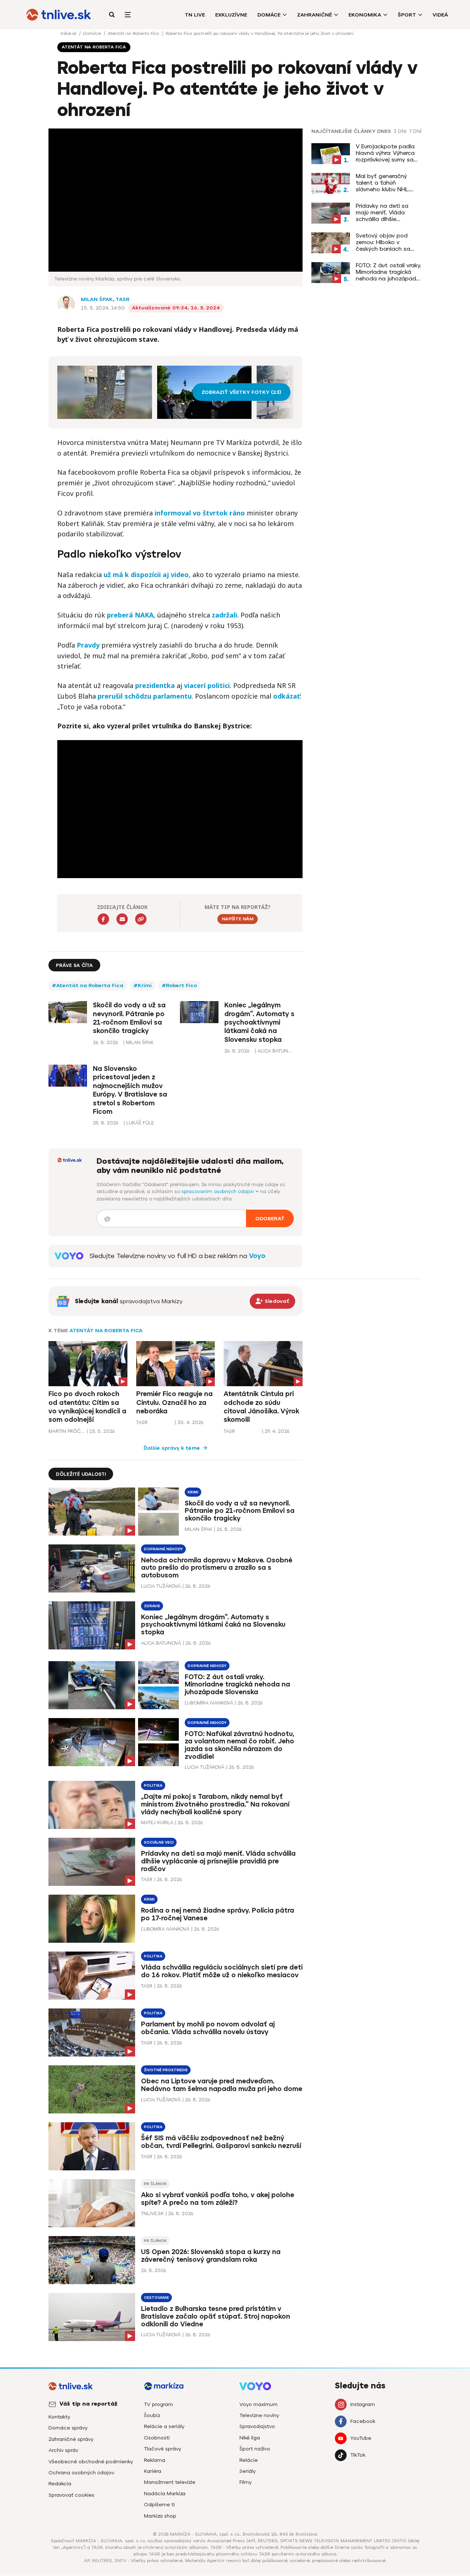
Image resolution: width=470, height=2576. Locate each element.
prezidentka (155, 685)
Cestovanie (156, 2298)
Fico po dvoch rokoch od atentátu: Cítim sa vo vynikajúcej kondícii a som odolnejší (87, 1407)
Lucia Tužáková (161, 1586)
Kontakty (59, 2417)
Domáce (269, 15)
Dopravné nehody (163, 1549)
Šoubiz (152, 2415)
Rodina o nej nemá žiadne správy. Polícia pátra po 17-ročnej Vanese (218, 1914)
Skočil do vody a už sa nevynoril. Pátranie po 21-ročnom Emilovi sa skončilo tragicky (129, 1018)
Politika (153, 1785)
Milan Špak (97, 299)
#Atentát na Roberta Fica (88, 986)
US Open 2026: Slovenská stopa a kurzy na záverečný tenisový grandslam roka (211, 2256)
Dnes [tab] (384, 131)
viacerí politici (207, 685)
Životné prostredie (166, 2070)
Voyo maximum (258, 2404)
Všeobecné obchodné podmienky (91, 2462)
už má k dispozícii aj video (146, 575)
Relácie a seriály (164, 2426)
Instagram (363, 2404)
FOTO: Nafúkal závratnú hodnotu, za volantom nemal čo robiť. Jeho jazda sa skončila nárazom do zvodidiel (240, 1745)
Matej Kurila (157, 1823)
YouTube (361, 2438)
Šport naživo (255, 2449)
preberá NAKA (130, 615)
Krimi (193, 1492)
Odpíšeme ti (159, 2505)
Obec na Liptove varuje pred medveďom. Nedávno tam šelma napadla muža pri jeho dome (222, 2085)
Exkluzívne (231, 15)
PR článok (155, 2184)
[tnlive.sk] (59, 15)
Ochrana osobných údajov (81, 2473)
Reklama (155, 2460)
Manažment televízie (170, 2482)
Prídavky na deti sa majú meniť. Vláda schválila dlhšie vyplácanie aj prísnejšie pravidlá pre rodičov (387, 213)
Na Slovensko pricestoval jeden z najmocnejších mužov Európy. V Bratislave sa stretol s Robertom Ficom (130, 1090)
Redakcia (60, 2484)
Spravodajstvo (257, 2426)
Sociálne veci (159, 1842)
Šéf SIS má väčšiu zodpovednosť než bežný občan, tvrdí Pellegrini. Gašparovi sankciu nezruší (221, 2142)
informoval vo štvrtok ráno (201, 513)
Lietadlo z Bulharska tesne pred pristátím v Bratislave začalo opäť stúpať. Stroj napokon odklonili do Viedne (216, 2316)
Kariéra (153, 2471)
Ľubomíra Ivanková (209, 1703)
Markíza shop (160, 2516)
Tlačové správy (162, 2449)
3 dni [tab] (400, 131)
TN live (195, 15)
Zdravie (152, 1606)
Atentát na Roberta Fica (134, 33)
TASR (123, 299)
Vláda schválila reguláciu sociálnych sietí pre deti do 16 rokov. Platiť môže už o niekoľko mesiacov (222, 1971)
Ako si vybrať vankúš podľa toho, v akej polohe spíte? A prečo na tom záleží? (218, 2199)
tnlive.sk (69, 33)
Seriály (247, 2471)
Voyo (257, 1256)
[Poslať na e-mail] (122, 919)
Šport (407, 15)
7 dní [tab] (415, 131)
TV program (158, 2404)
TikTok (358, 2455)
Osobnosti (157, 2438)
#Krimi (143, 986)
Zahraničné (314, 15)
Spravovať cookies (71, 2495)
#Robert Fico (179, 986)
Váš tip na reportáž (88, 2404)
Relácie (249, 2460)
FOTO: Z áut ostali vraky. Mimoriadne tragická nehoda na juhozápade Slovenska (388, 272)
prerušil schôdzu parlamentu (145, 696)
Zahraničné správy (71, 2439)
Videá (440, 15)
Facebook (363, 2421)
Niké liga (250, 2438)
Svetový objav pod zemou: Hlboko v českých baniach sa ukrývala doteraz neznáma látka (383, 242)
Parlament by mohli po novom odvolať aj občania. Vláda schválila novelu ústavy (208, 2028)
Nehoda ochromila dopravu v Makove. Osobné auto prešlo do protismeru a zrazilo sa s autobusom (217, 1568)
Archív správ (63, 2450)
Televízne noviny (259, 2415)
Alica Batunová (161, 1643)
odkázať (287, 696)
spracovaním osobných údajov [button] (218, 1191)
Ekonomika (365, 15)
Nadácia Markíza (165, 2494)
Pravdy (88, 645)
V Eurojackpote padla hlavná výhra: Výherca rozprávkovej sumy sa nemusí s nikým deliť (385, 153)
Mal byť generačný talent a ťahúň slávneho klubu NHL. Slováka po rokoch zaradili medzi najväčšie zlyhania (388, 183)
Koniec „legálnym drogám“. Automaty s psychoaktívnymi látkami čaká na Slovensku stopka (259, 1022)
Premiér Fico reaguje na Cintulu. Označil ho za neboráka (174, 1403)
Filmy (245, 2482)
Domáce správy (68, 2428)
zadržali (225, 615)
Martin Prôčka (67, 1431)
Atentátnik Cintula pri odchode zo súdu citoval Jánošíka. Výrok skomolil (261, 1407)
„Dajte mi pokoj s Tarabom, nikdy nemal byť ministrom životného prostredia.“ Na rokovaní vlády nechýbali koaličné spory (215, 1804)
